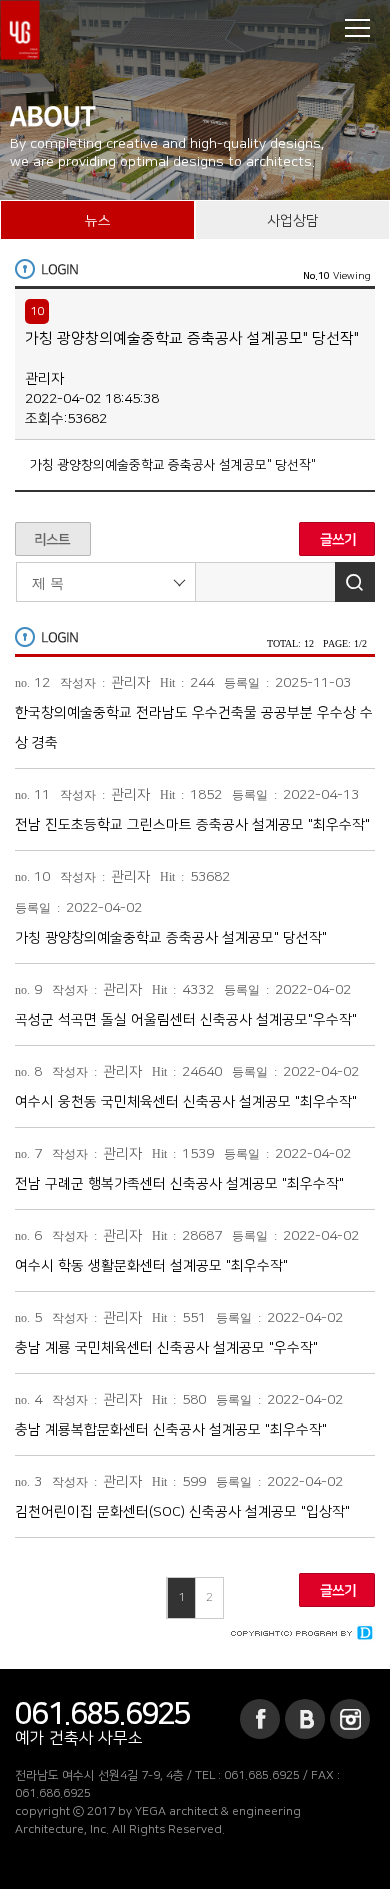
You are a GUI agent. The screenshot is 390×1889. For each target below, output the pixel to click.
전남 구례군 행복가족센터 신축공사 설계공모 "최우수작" (179, 1184)
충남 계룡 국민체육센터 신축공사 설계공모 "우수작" (166, 1348)
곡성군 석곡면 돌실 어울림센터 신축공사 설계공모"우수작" (186, 1020)
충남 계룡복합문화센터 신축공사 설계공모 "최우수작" (171, 1430)
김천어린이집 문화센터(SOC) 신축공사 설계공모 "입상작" (182, 1512)
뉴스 (98, 221)
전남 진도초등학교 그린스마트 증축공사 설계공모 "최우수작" (192, 825)
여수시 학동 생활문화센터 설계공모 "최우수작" (151, 1266)
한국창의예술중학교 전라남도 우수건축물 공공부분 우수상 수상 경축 (194, 728)
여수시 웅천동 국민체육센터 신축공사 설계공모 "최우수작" (186, 1102)
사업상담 (293, 221)
